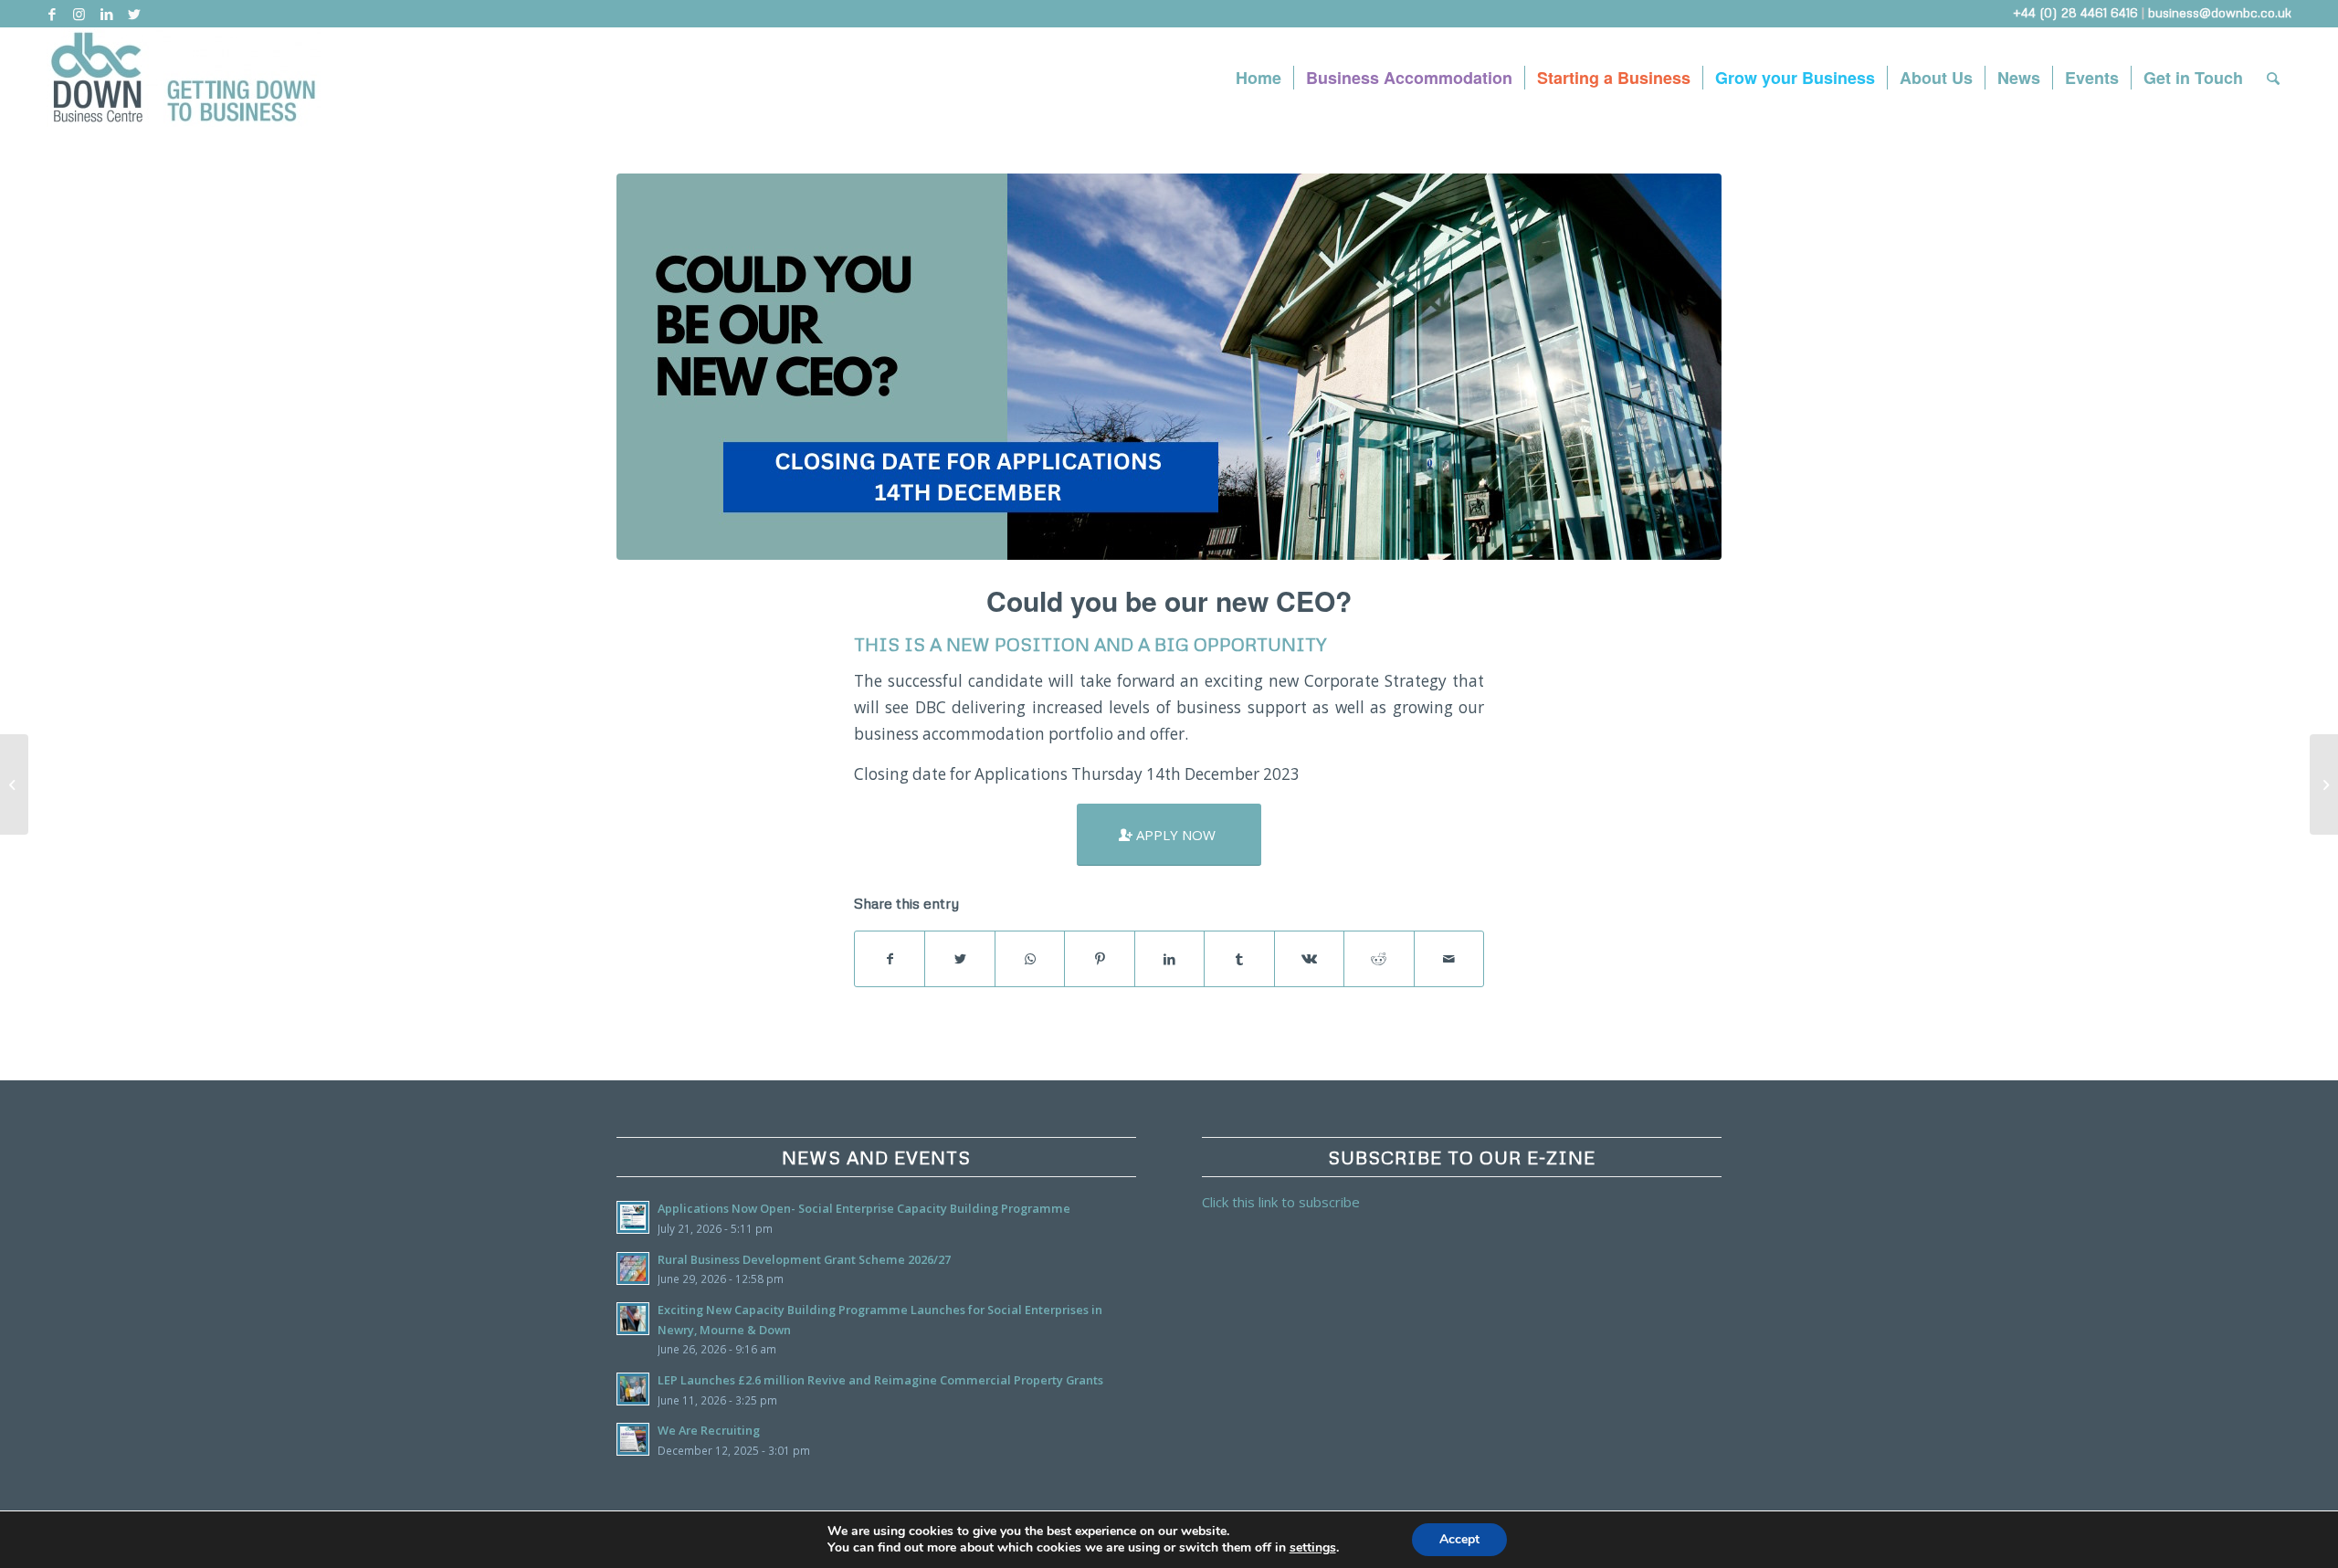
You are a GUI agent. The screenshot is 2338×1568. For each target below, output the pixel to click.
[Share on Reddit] (1379, 959)
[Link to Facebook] (52, 14)
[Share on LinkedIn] (1169, 959)
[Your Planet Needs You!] (14, 784)
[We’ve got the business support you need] (2324, 784)
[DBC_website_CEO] (1169, 367)
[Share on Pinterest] (1099, 959)
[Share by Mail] (1449, 959)
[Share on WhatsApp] (1030, 959)
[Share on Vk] (1309, 959)
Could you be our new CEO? (1169, 600)
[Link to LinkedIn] (106, 14)
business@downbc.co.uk (2220, 12)
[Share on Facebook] (890, 959)
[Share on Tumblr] (1239, 959)
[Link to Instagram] (79, 14)
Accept (1459, 1539)
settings (1313, 1548)
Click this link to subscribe (1281, 1202)
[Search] (2273, 78)
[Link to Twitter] (134, 14)
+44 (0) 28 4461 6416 (2075, 12)
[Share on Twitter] (959, 959)
